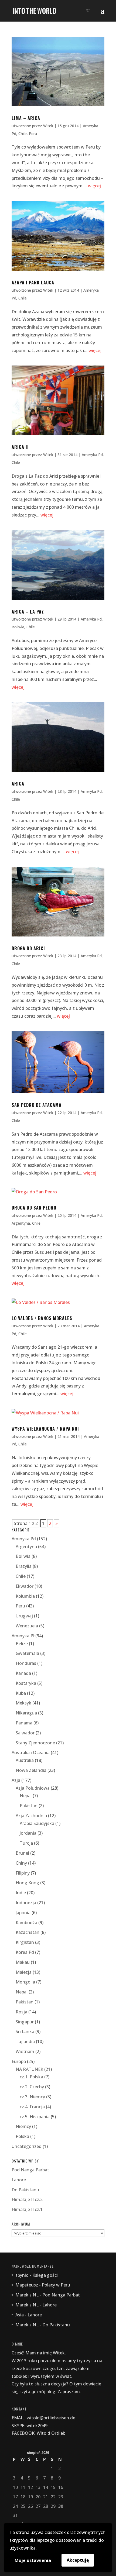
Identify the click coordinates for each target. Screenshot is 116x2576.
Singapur (25, 2022)
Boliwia (18, 627)
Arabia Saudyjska (37, 1823)
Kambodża (26, 1923)
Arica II (20, 447)
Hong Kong (27, 1883)
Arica (18, 784)
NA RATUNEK (29, 2069)
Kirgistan (25, 1942)
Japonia (23, 1913)
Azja (16, 1780)
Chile (23, 134)
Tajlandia (25, 2041)
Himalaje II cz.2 (27, 2199)
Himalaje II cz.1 (27, 2209)
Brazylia (24, 1566)
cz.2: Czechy (32, 2087)
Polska (22, 2136)
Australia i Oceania (31, 1752)
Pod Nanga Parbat (30, 2170)
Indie (21, 1893)
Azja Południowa (33, 1788)
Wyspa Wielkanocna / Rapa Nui (45, 1429)
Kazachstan (28, 1932)
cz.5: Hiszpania (35, 2117)
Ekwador (25, 1586)
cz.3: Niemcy (32, 2097)
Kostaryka (26, 1683)
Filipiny (23, 1873)
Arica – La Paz (28, 612)
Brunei (22, 1853)
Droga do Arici (28, 948)
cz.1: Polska (31, 2077)
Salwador (25, 1733)
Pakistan (29, 1806)
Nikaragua (26, 1713)
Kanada (23, 1673)
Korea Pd (25, 1952)
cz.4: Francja (32, 2107)
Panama (24, 1723)
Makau (23, 1962)
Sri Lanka (25, 2031)
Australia (25, 1760)
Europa (19, 2061)
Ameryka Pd (92, 455)
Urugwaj (24, 1616)
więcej (94, 186)
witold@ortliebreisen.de (51, 2418)
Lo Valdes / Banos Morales (42, 1318)
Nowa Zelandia (31, 1770)
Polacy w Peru (56, 2285)
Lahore (19, 2180)
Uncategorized (27, 2146)
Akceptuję (78, 2560)
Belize (22, 1644)
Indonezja (26, 1903)
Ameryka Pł (23, 1636)
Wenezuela (27, 1626)
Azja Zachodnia (31, 1816)
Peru (33, 134)
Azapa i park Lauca (33, 283)
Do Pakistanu (25, 2190)
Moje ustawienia (33, 2560)
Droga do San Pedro (34, 1208)
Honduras (26, 1663)
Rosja (21, 2012)
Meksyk (23, 1703)
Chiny (21, 1863)
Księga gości (45, 2275)
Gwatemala (27, 1653)
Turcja (26, 1843)
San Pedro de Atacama (37, 1105)
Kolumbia (25, 1596)
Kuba (21, 1693)
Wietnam (25, 2051)
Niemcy (23, 2126)
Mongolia (25, 1982)
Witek (48, 126)
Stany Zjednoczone (35, 1743)
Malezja (24, 1972)
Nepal (26, 1796)
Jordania (28, 1833)
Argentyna (21, 1223)
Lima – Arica (26, 118)
